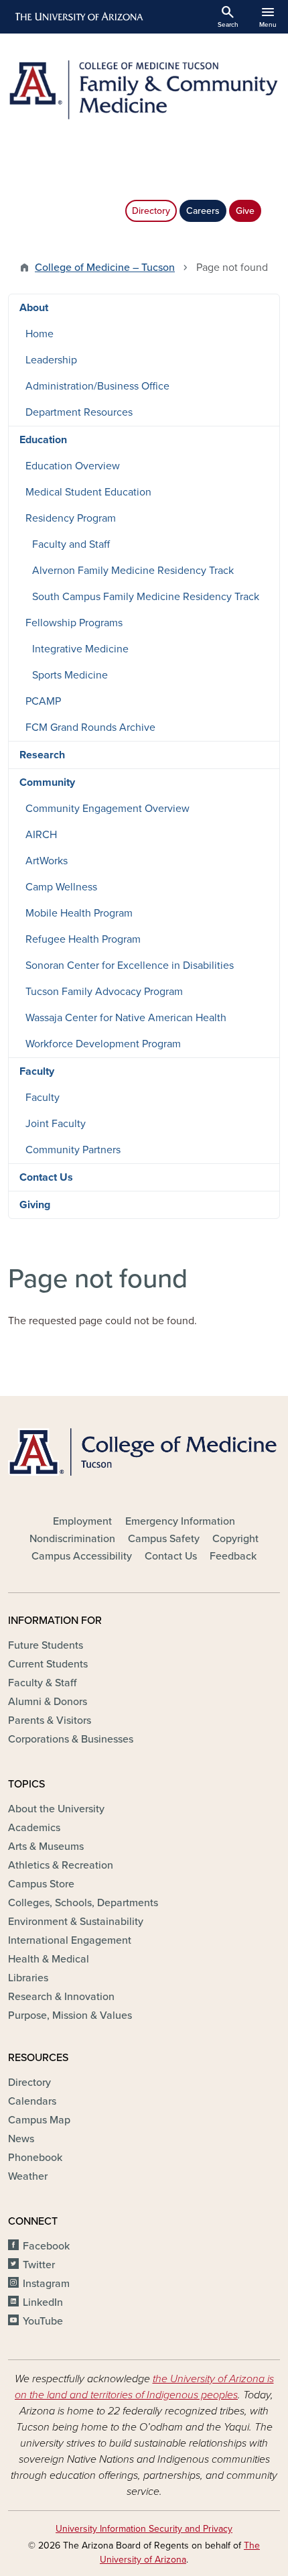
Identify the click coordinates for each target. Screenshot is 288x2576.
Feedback (233, 1556)
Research (42, 755)
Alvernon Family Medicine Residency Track (133, 571)
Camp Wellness (61, 887)
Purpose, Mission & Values (70, 2015)
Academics (34, 1828)
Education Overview (73, 466)
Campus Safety (164, 1539)
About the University (56, 1809)
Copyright (235, 1539)
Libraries (28, 1978)
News (21, 2139)
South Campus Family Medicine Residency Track (146, 597)
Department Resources (79, 412)
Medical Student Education (88, 492)
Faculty (37, 1071)
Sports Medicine (70, 675)
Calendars (32, 2101)
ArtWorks (47, 861)
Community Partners (73, 1150)
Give (245, 211)
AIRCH (41, 835)
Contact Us (46, 1177)
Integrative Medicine (80, 649)
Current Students (48, 1664)
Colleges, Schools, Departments (83, 1903)
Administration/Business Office (97, 386)
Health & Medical (49, 1959)
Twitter (39, 2265)
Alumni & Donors (48, 1702)
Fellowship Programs (74, 623)
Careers (203, 211)
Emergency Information (180, 1521)
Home (40, 334)
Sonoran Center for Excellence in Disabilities (130, 965)
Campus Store (41, 1884)
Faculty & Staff (42, 1683)
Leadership (51, 360)
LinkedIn (43, 2302)
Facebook (46, 2246)
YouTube (43, 2321)
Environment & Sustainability (76, 1922)
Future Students (46, 1645)
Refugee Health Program (83, 939)
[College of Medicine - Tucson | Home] (144, 1452)
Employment (82, 1521)
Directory (151, 211)
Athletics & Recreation (61, 1865)
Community (47, 782)
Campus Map (39, 2120)
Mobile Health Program (79, 913)
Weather (28, 2176)
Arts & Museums (46, 1847)
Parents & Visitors (50, 1720)
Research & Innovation (61, 1997)
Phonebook (35, 2158)
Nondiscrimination (72, 1539)
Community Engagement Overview (107, 809)
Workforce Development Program (103, 1044)
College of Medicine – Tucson (105, 268)
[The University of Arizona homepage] (78, 17)
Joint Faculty (56, 1124)
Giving (35, 1205)
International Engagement (70, 1940)
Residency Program (71, 518)
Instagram (46, 2284)
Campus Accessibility (82, 1556)
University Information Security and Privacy (144, 2529)
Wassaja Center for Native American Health (126, 1018)
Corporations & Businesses (71, 1739)
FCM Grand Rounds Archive (90, 727)
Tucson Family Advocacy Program (104, 992)
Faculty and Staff (71, 544)
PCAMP (43, 701)
